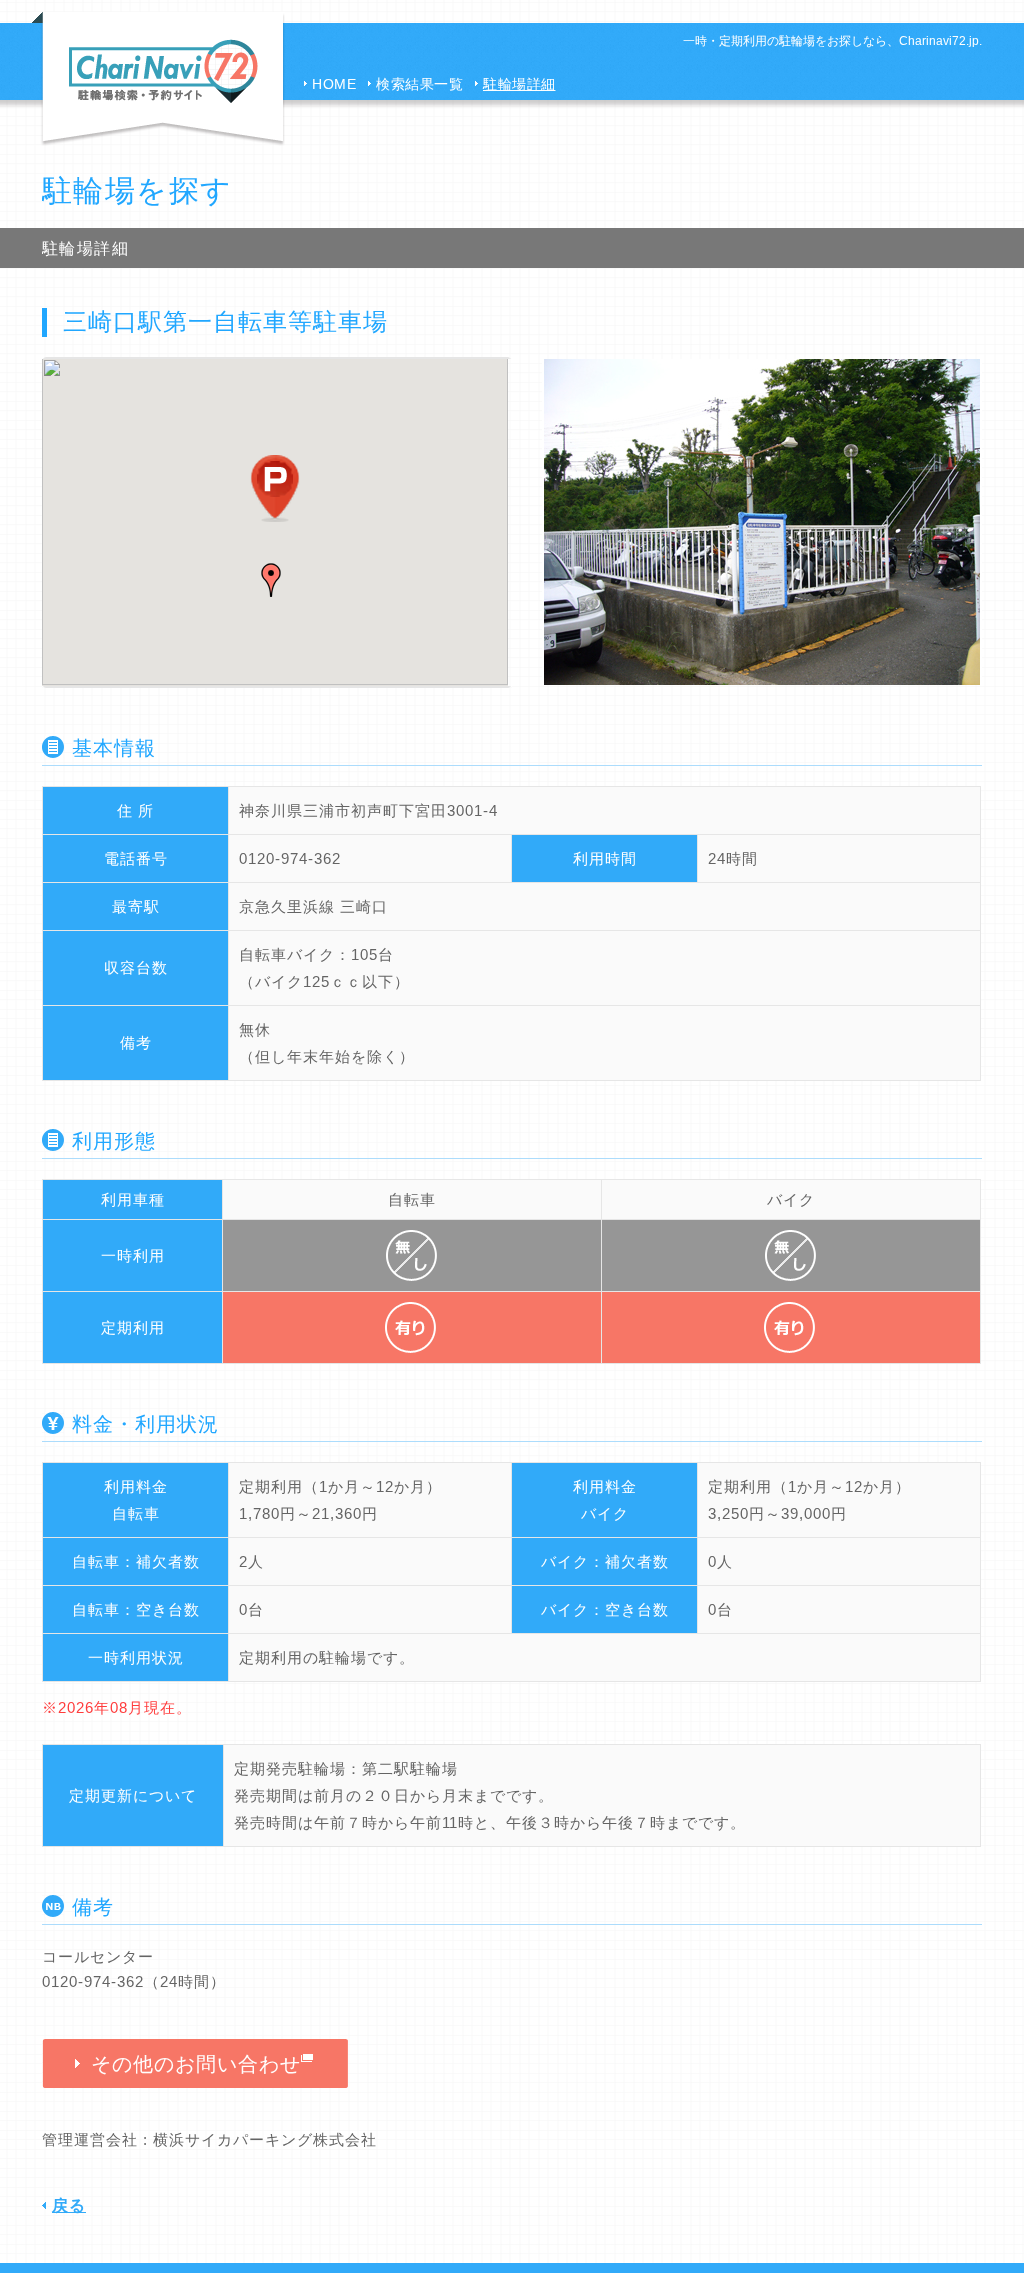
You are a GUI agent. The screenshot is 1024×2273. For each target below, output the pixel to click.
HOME (334, 84)
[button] (271, 580)
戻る (69, 2205)
